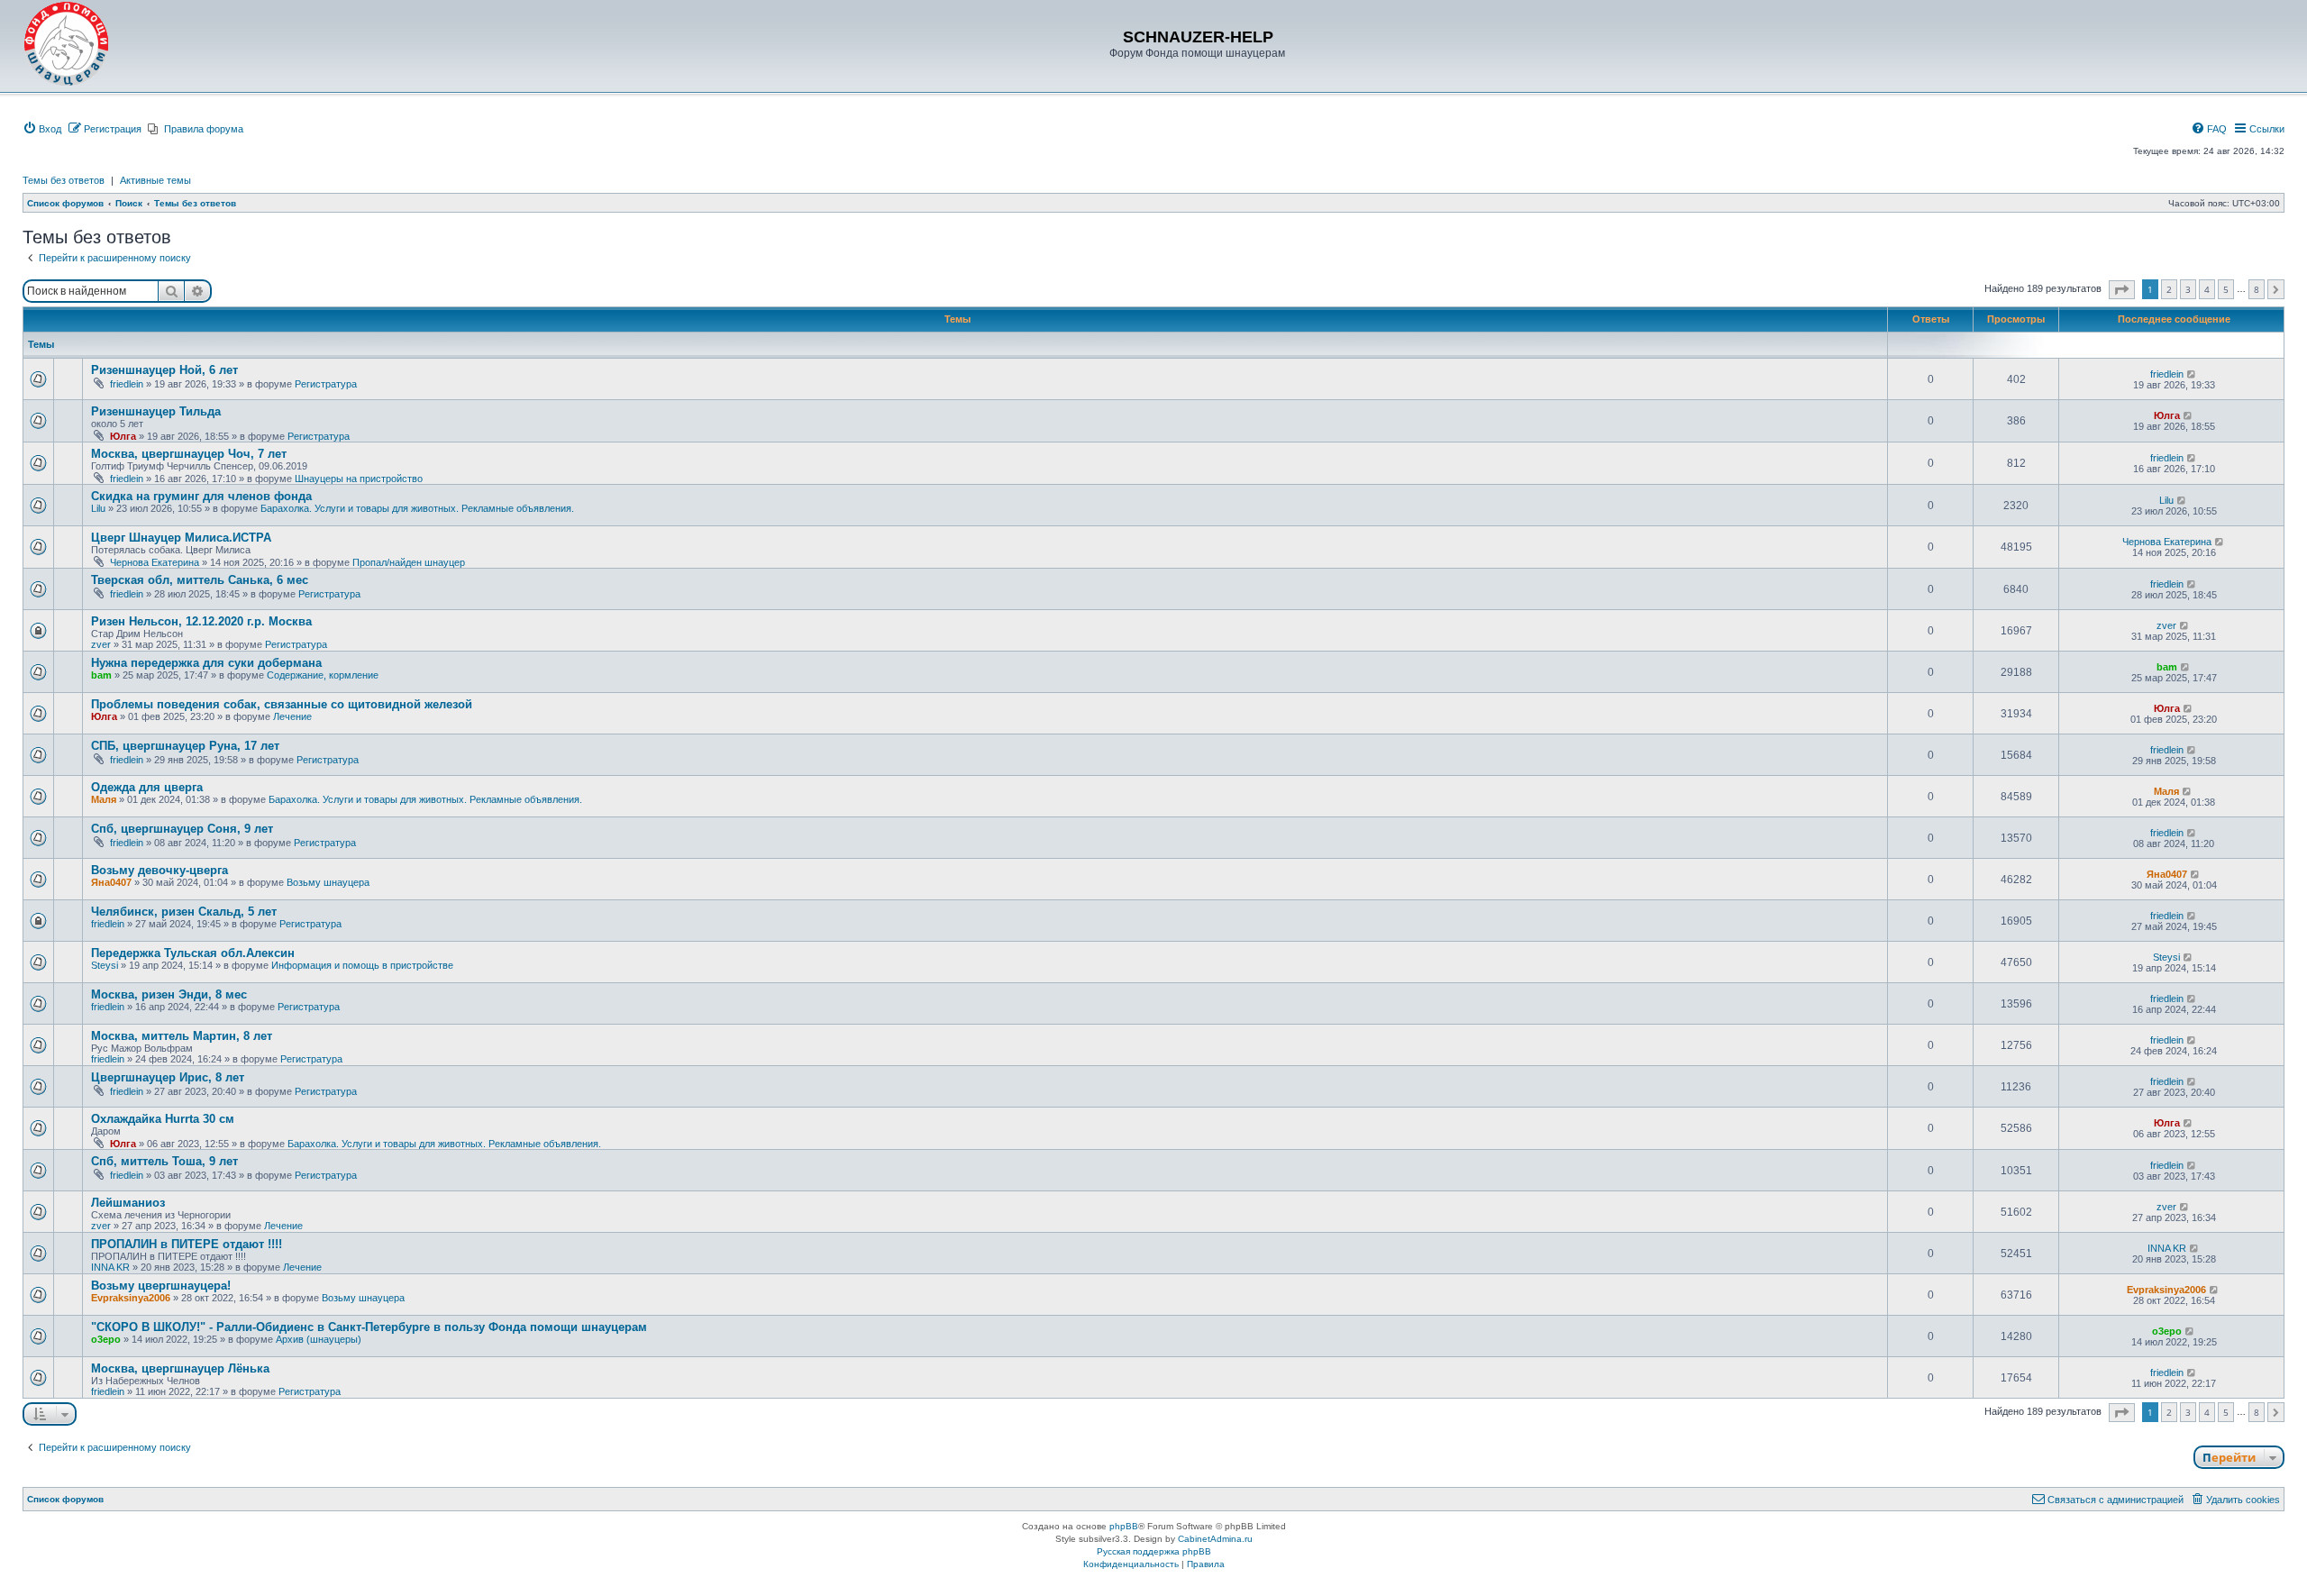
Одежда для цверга (147, 787)
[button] (2122, 290)
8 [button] (2257, 289)
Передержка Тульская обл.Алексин (193, 953)
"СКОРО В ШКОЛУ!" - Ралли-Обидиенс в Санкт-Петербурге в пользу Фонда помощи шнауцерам (369, 1327)
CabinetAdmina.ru (1215, 1539)
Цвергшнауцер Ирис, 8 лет (168, 1077)
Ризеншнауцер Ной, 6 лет (164, 370)
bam (101, 675)
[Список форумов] (67, 44)
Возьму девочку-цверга (160, 870)
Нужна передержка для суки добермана (206, 663)
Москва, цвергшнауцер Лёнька (180, 1368)
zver (101, 644)
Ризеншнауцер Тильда (156, 411)
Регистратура (326, 384)
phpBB (1124, 1526)
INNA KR (110, 1267)
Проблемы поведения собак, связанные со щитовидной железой (282, 704)
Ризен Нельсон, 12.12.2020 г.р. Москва (201, 621)
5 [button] (2226, 289)
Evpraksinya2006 (131, 1298)
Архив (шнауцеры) (319, 1339)
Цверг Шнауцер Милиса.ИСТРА (181, 538)
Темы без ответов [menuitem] (64, 180)
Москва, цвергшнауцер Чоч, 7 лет (189, 454)
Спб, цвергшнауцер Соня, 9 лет (182, 829)
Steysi (105, 965)
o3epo (106, 1339)
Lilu (98, 508)
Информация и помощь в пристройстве (362, 965)
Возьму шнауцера (328, 882)
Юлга (123, 436)
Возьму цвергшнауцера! (161, 1286)
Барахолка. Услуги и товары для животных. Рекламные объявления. (417, 508)
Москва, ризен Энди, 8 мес (169, 994)
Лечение (292, 716)
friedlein (127, 384)
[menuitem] (42, 129)
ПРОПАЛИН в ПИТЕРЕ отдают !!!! (187, 1244)
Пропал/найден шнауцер (409, 562)
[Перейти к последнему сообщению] (2192, 374)
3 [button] (2188, 289)
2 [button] (2169, 289)
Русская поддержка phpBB (1154, 1551)
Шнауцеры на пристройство (359, 479)
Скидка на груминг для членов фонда (201, 496)
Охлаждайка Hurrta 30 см (163, 1119)
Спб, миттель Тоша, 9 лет (164, 1161)
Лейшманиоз (128, 1203)
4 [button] (2207, 289)
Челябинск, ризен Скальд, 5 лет (184, 912)
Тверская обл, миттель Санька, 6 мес (200, 580)
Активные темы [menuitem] (155, 180)
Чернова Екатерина (155, 562)
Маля (104, 799)
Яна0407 (111, 882)
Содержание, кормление (323, 675)
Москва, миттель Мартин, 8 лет (182, 1036)
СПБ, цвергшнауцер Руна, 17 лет (185, 746)
